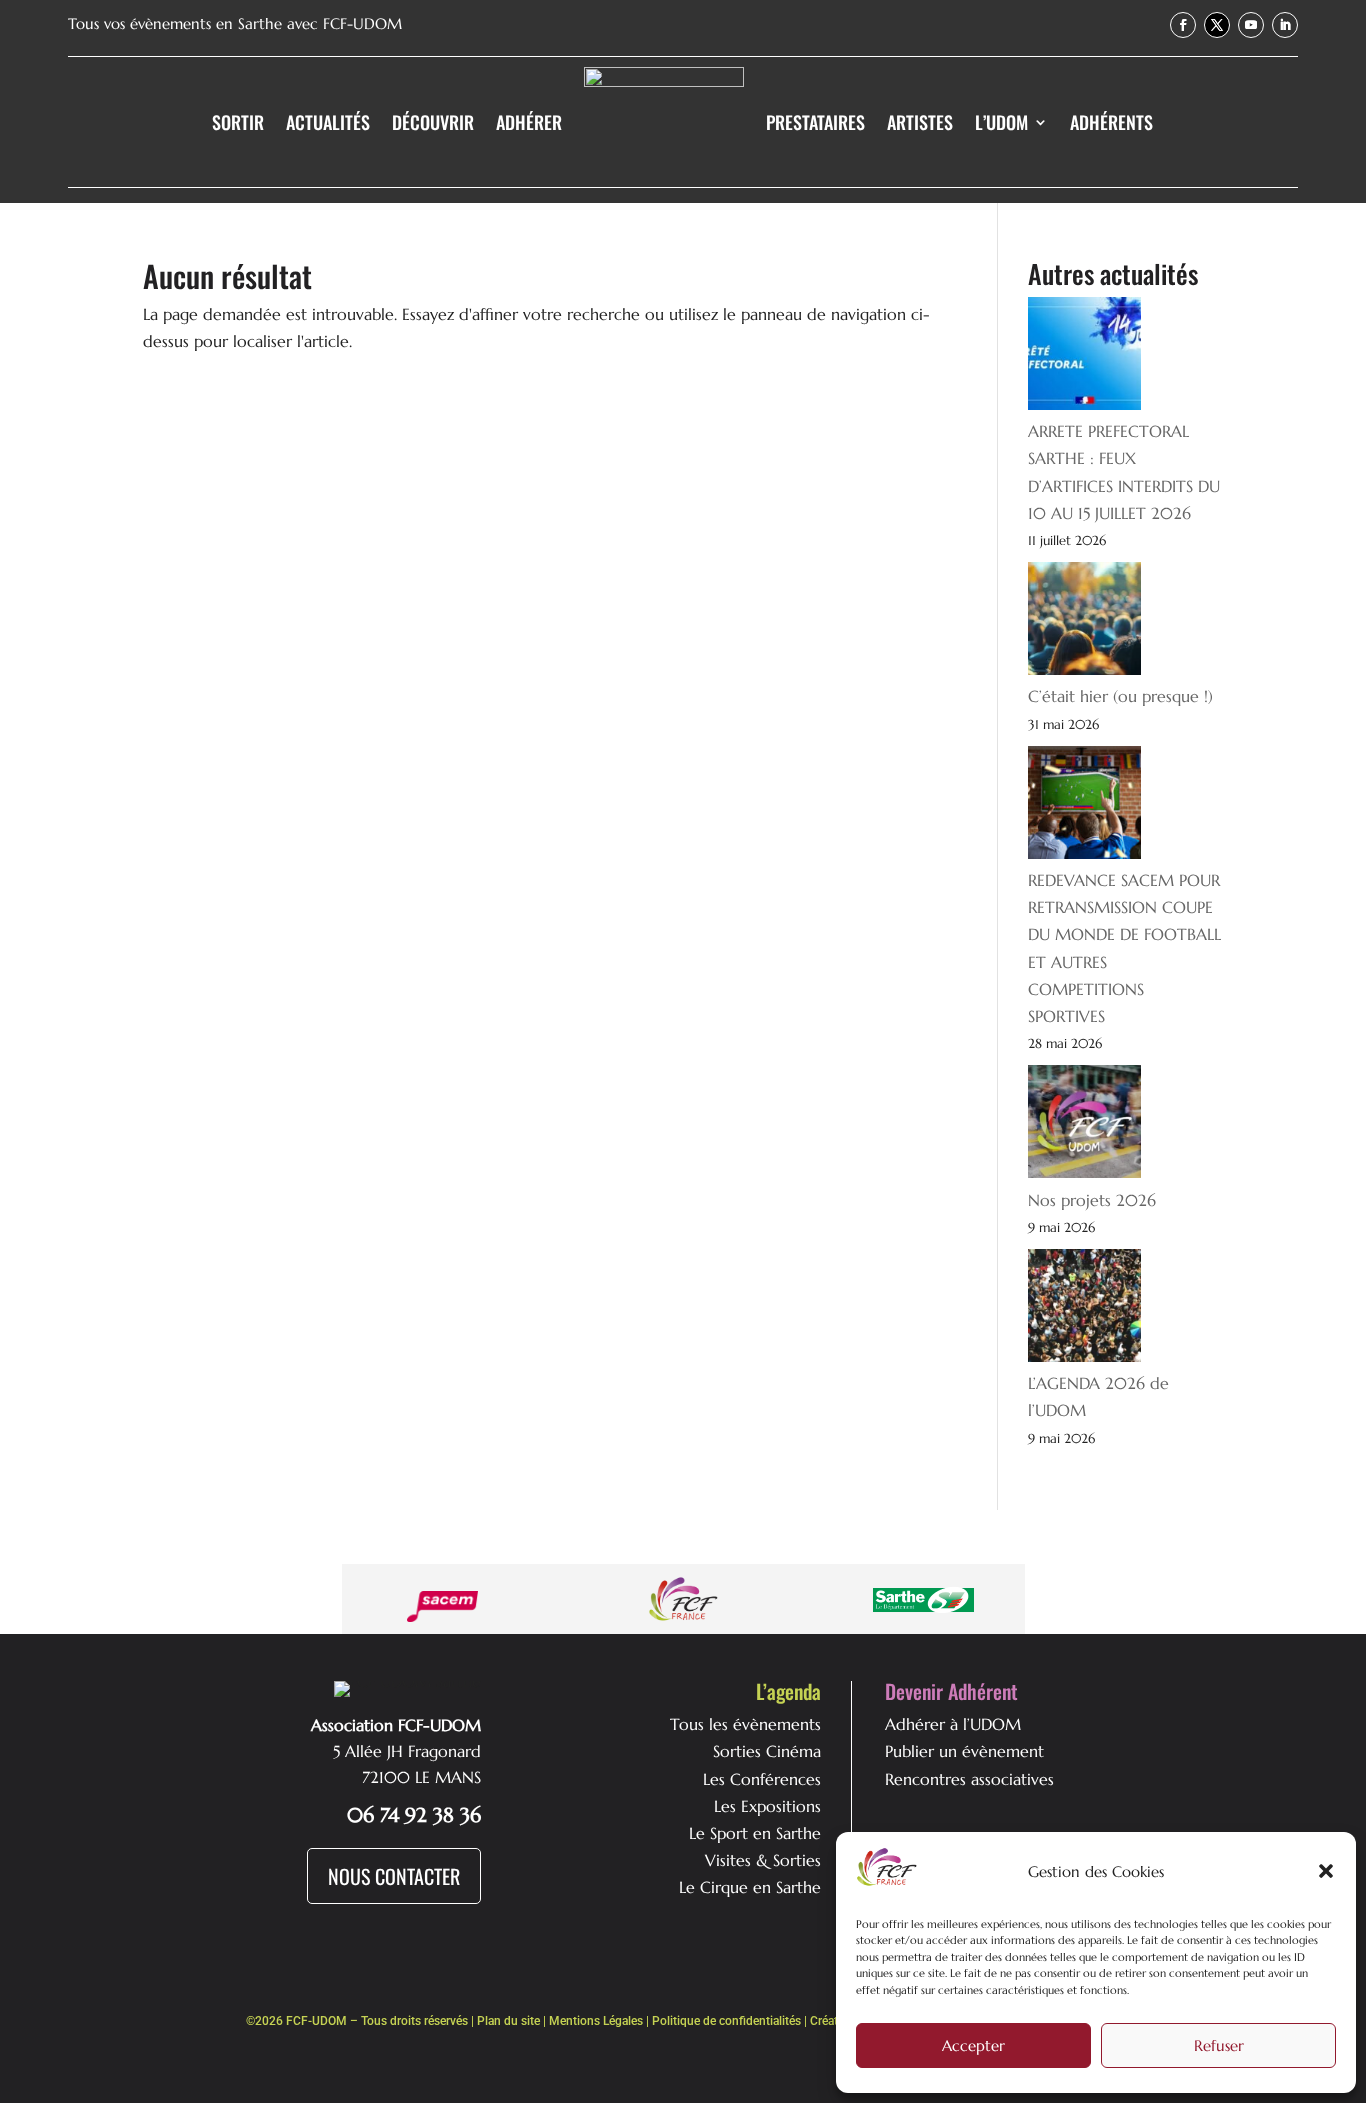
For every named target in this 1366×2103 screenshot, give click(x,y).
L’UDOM (1001, 122)
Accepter (973, 2045)
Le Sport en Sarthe (755, 1833)
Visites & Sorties (763, 1860)
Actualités (328, 122)
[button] (1326, 1871)
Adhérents (1111, 122)
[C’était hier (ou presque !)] (1084, 622)
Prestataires (815, 122)
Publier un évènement (964, 1751)
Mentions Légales (596, 2021)
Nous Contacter (394, 1876)
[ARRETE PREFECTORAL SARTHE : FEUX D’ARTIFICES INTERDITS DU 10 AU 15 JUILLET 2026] (1084, 357)
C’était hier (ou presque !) (1120, 696)
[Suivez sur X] (1217, 25)
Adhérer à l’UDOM (953, 1724)
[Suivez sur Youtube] (1251, 25)
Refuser (1219, 2045)
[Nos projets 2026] (1084, 1125)
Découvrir (433, 122)
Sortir (238, 122)
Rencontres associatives (969, 1779)
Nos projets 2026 (1092, 1200)
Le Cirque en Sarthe (750, 1887)
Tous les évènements (745, 1724)
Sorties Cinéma (767, 1751)
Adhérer (529, 122)
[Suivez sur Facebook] (1183, 25)
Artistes (920, 122)
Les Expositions (767, 1806)
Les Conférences (762, 1779)
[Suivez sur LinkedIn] (1285, 25)
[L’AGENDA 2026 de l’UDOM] (1084, 1309)
